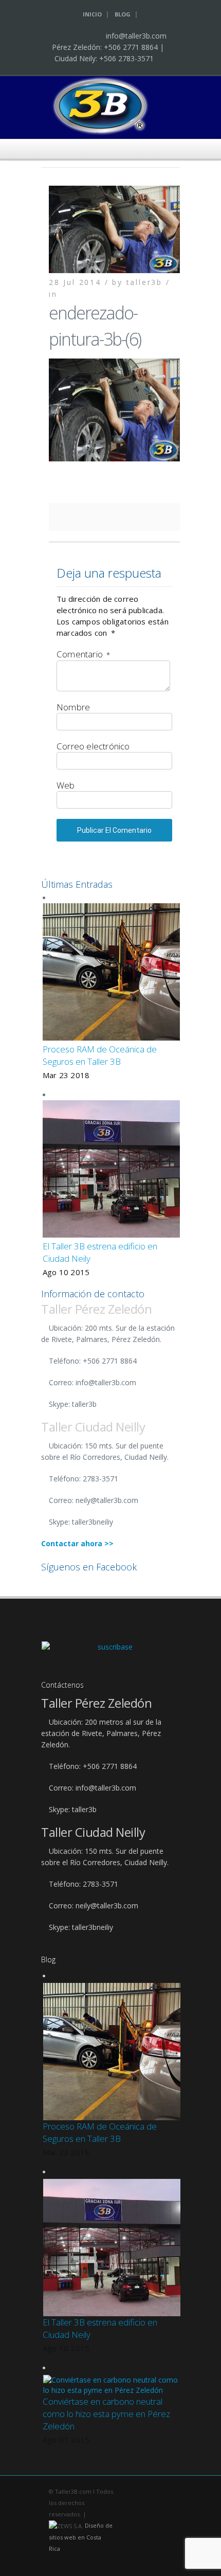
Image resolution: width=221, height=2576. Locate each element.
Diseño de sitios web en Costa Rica (81, 2537)
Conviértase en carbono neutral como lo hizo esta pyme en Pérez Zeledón (106, 2414)
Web (66, 785)
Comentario (83, 654)
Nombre (73, 707)
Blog (123, 14)
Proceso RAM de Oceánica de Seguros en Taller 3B (100, 1055)
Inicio (92, 14)
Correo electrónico (93, 746)
